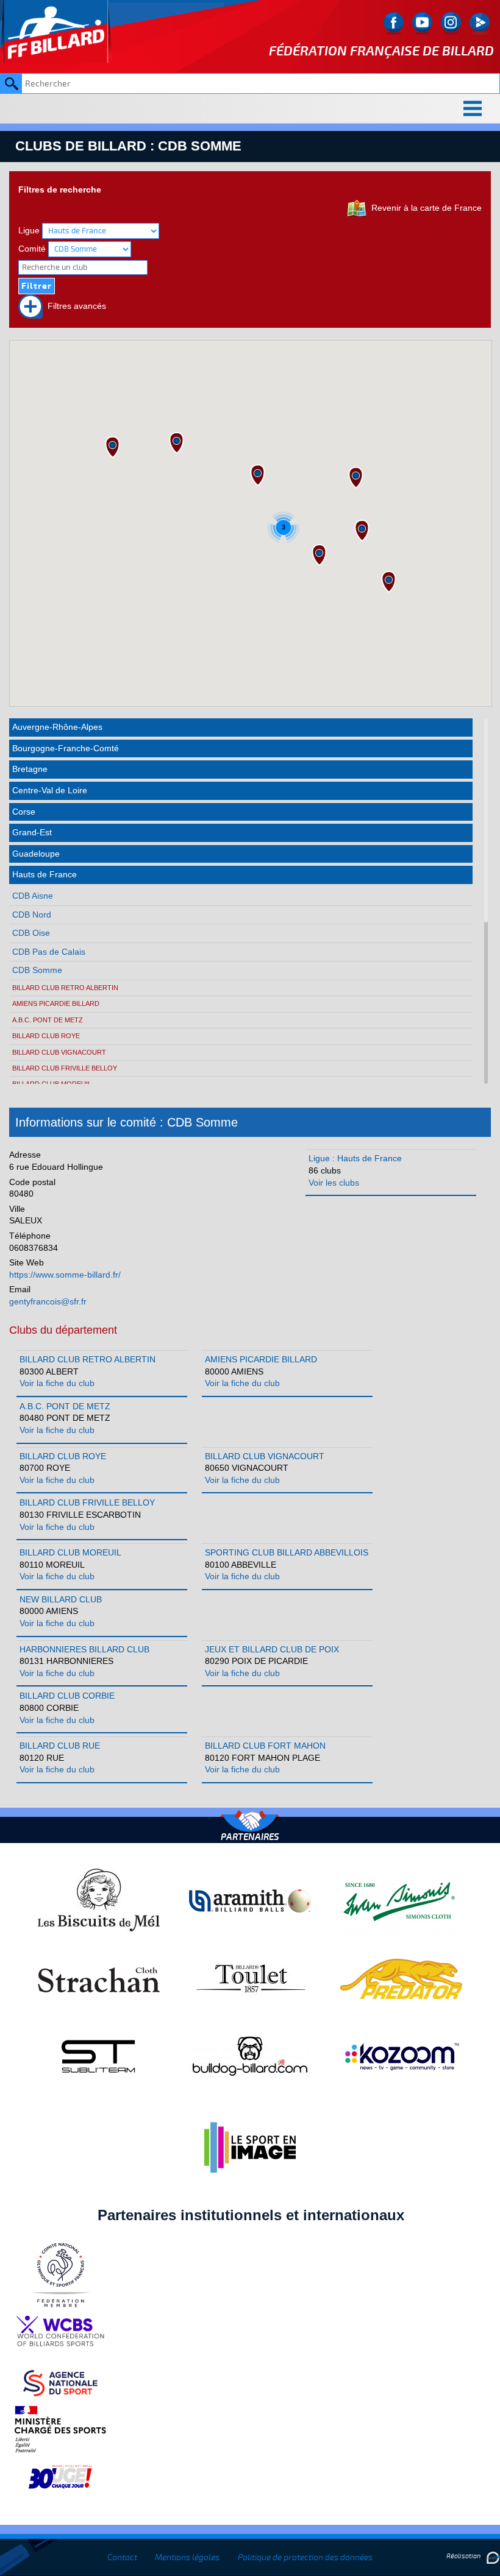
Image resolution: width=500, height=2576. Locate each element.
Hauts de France (45, 874)
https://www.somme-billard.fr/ (65, 1275)
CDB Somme (37, 970)
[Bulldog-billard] (250, 2056)
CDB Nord (32, 915)
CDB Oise (31, 933)
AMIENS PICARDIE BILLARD (56, 1003)
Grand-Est (32, 832)
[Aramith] (250, 1900)
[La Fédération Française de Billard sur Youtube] (422, 23)
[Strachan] (99, 1978)
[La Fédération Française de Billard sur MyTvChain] (480, 23)
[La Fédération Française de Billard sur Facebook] (394, 23)
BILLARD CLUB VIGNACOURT (59, 1052)
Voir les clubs (334, 1183)
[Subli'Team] (99, 2056)
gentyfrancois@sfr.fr (48, 1301)
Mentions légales (187, 2557)
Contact (122, 2557)
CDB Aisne (33, 896)
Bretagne (30, 769)
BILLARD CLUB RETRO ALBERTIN (65, 988)
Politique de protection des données (305, 2557)
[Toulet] (250, 1978)
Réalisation (464, 2556)
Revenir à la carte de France (424, 208)
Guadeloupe (36, 854)
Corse (24, 812)
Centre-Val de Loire (50, 790)
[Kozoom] (401, 2056)
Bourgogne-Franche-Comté (66, 748)
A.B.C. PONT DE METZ (48, 1020)
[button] (356, 478)
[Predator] (401, 1978)
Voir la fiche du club (57, 1383)
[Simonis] (401, 1900)
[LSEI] (250, 2147)
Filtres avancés (74, 306)
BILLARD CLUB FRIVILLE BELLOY (65, 1068)
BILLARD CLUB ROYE (46, 1036)
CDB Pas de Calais (49, 952)
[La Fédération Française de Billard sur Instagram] (451, 23)
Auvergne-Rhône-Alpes (57, 727)
